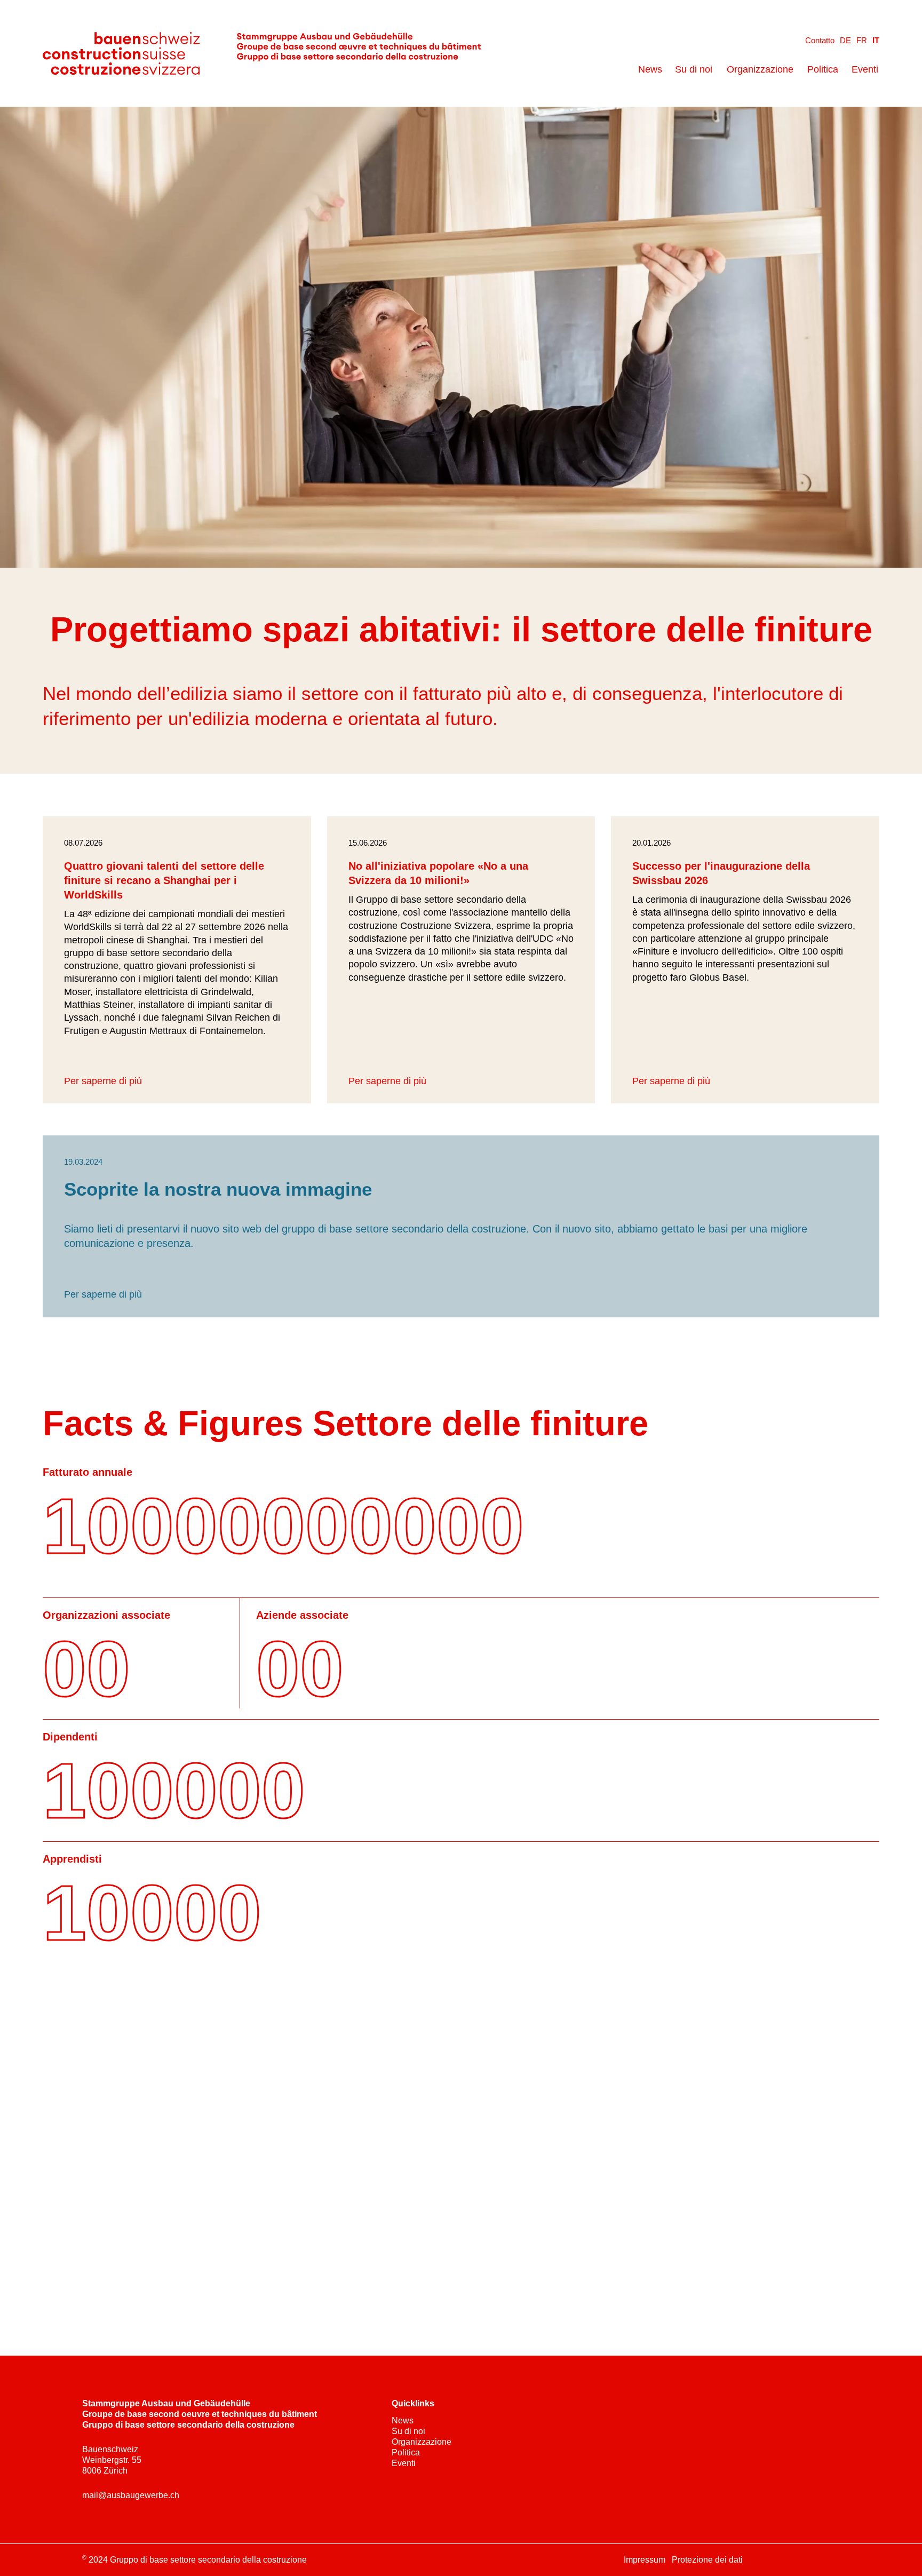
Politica (823, 69)
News (650, 69)
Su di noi (694, 69)
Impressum (645, 2560)
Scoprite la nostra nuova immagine (218, 1189)
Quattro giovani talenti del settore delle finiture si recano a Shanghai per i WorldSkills (164, 880)
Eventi (865, 69)
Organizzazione (760, 69)
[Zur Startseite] (262, 53)
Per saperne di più (103, 1081)
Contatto (820, 40)
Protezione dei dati (707, 2560)
